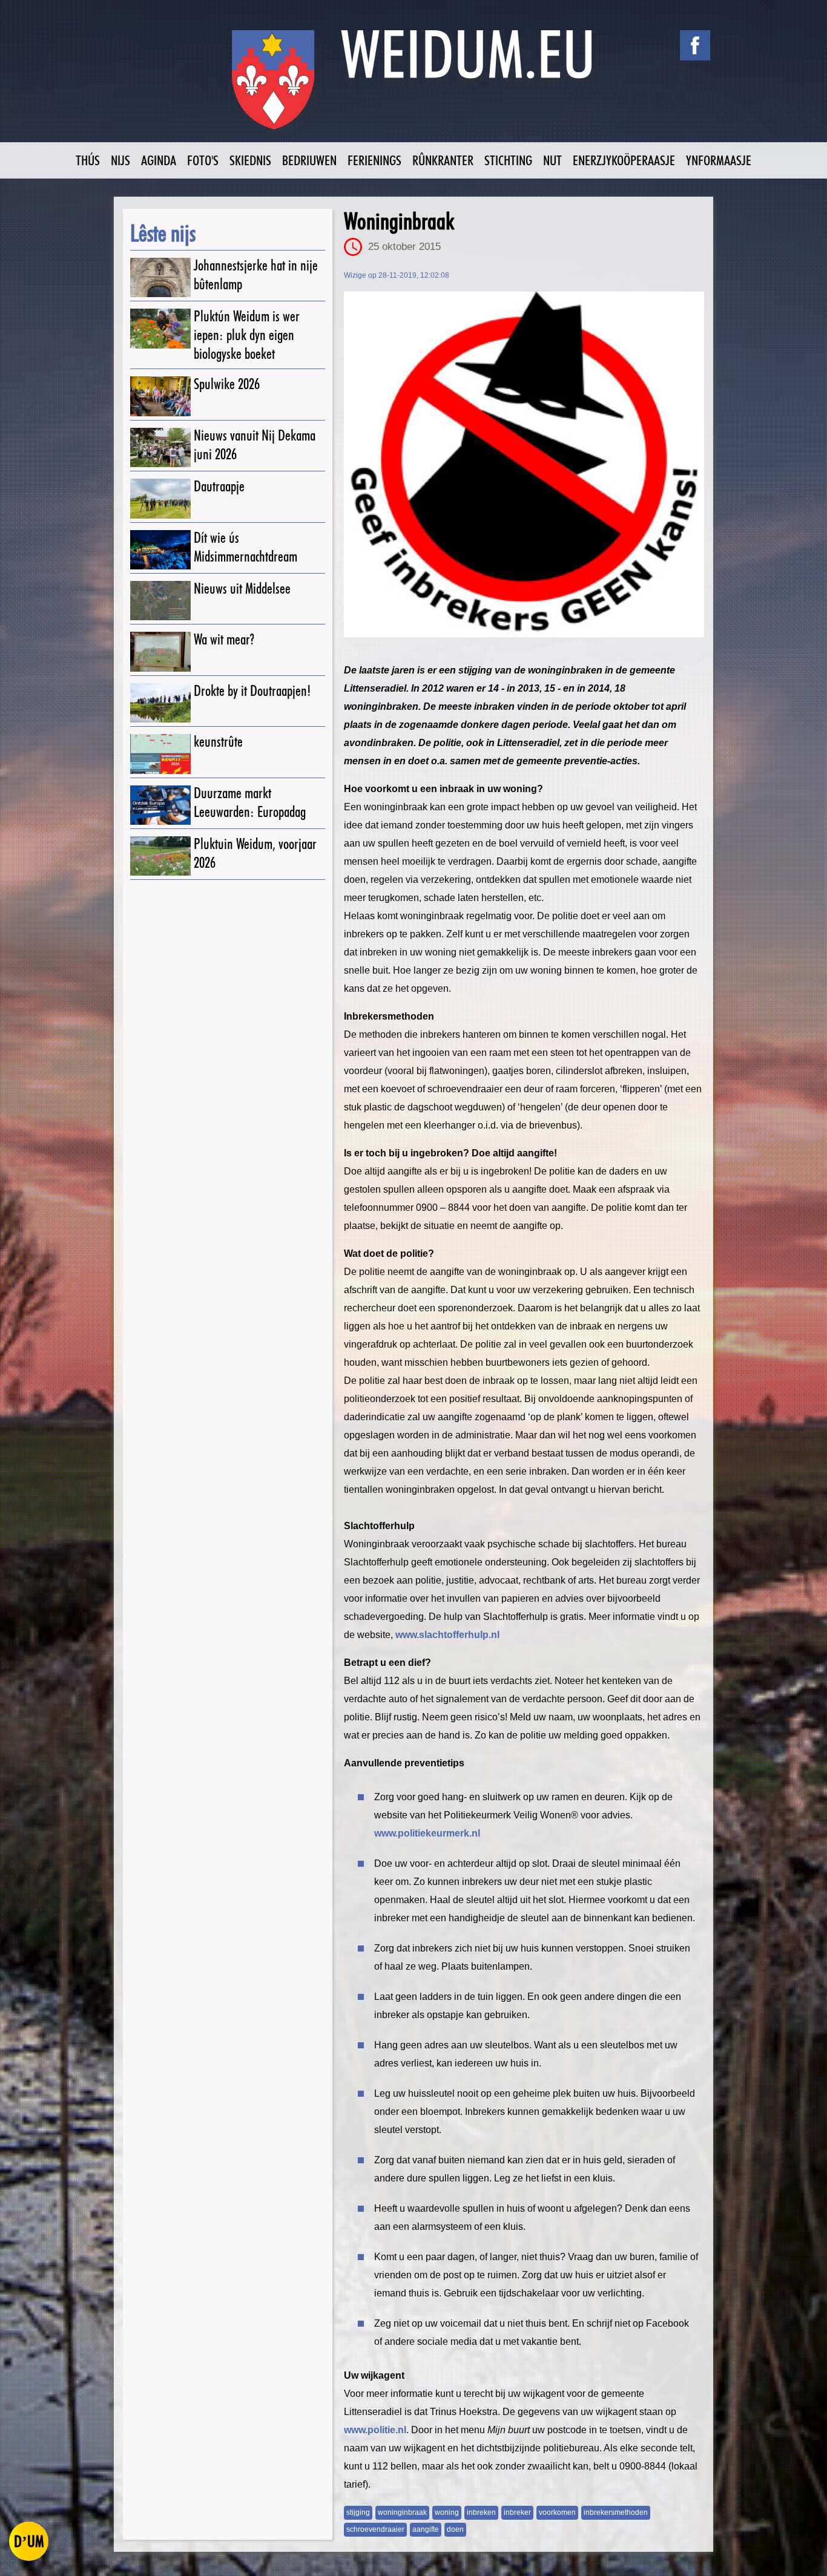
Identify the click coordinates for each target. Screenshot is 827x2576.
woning (447, 2512)
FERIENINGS (374, 160)
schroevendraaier (375, 2529)
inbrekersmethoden (616, 2512)
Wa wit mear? (224, 639)
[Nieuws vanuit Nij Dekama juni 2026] (160, 447)
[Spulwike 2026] (160, 396)
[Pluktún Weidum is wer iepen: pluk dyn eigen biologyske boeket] (160, 328)
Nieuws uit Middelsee (242, 588)
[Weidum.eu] (413, 86)
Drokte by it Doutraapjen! (252, 691)
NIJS (120, 160)
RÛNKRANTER (443, 160)
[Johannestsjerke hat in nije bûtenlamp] (160, 277)
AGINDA (159, 160)
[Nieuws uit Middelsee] (160, 601)
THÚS (88, 160)
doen (455, 2529)
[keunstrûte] (160, 754)
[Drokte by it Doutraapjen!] (160, 703)
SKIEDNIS (250, 160)
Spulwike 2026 (227, 384)
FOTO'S (203, 160)
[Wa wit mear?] (160, 651)
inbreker (517, 2512)
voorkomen (557, 2512)
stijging (358, 2512)
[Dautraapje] (160, 498)
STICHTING (508, 160)
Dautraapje (219, 486)
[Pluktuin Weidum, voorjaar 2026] (160, 856)
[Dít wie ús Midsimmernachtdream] (160, 550)
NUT (552, 160)
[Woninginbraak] (524, 464)
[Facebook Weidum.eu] (695, 45)
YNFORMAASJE (719, 160)
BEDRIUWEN (309, 160)
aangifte (426, 2529)
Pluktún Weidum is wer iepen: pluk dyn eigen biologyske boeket (247, 335)
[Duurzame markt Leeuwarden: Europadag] (160, 805)
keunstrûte (218, 742)
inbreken (481, 2512)
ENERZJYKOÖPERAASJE (624, 160)
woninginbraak (402, 2512)
